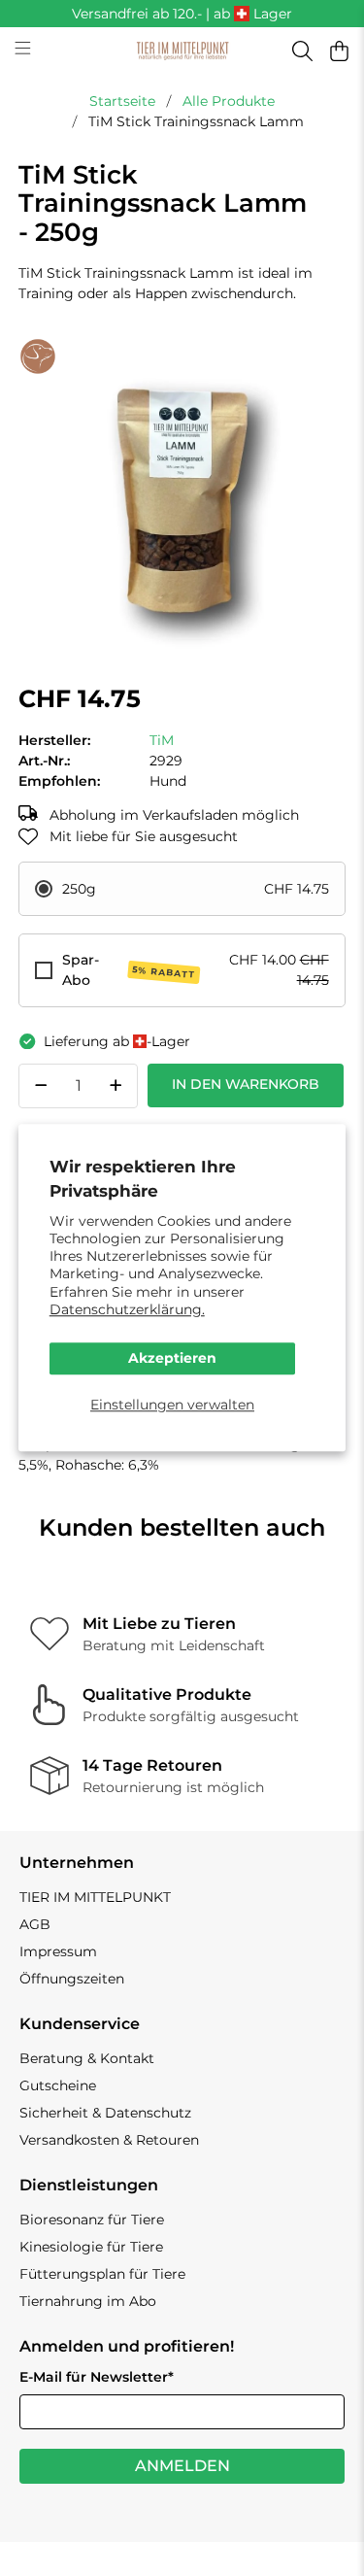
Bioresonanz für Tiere (92, 2220)
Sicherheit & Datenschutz (105, 2113)
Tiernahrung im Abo (88, 2301)
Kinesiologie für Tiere (91, 2247)
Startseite (122, 101)
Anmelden (182, 2466)
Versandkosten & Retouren (109, 2140)
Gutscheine (58, 2085)
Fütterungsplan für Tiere (102, 2274)
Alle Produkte (229, 101)
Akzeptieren (172, 1358)
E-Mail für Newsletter (97, 2377)
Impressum (58, 1951)
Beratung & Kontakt (87, 2058)
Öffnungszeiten (72, 1979)
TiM (162, 740)
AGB (35, 1924)
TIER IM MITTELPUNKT (95, 1897)
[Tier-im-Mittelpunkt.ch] (182, 51)
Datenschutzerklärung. (127, 1309)
